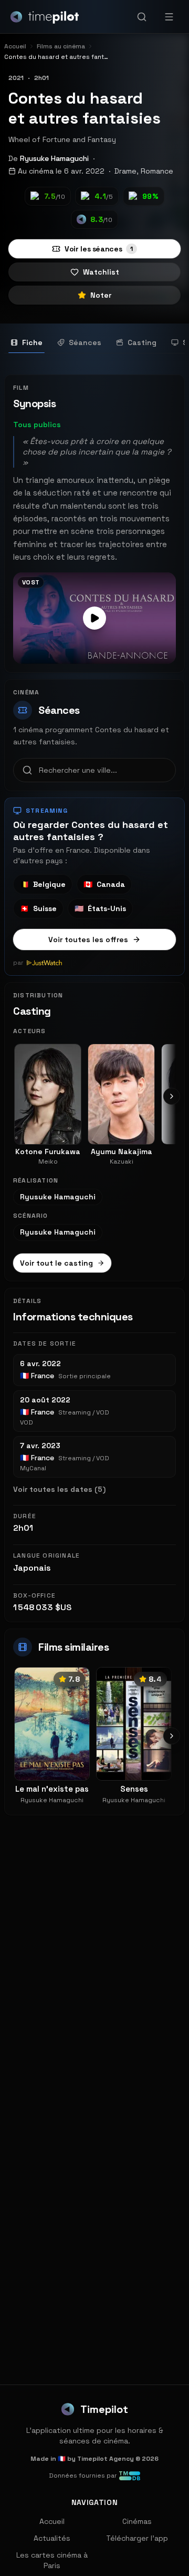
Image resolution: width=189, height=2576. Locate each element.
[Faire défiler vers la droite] (172, 1096)
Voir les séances (99, 249)
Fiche (32, 342)
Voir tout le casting (56, 1263)
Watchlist (101, 272)
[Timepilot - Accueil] (45, 17)
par (18, 963)
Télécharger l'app (137, 2538)
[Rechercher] (142, 17)
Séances (85, 342)
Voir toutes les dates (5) (59, 1489)
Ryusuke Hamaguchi (54, 158)
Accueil (52, 2521)
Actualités (52, 2538)
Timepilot (104, 2409)
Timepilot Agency (106, 2459)
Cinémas (137, 2521)
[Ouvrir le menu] (169, 17)
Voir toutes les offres (88, 940)
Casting (142, 342)
